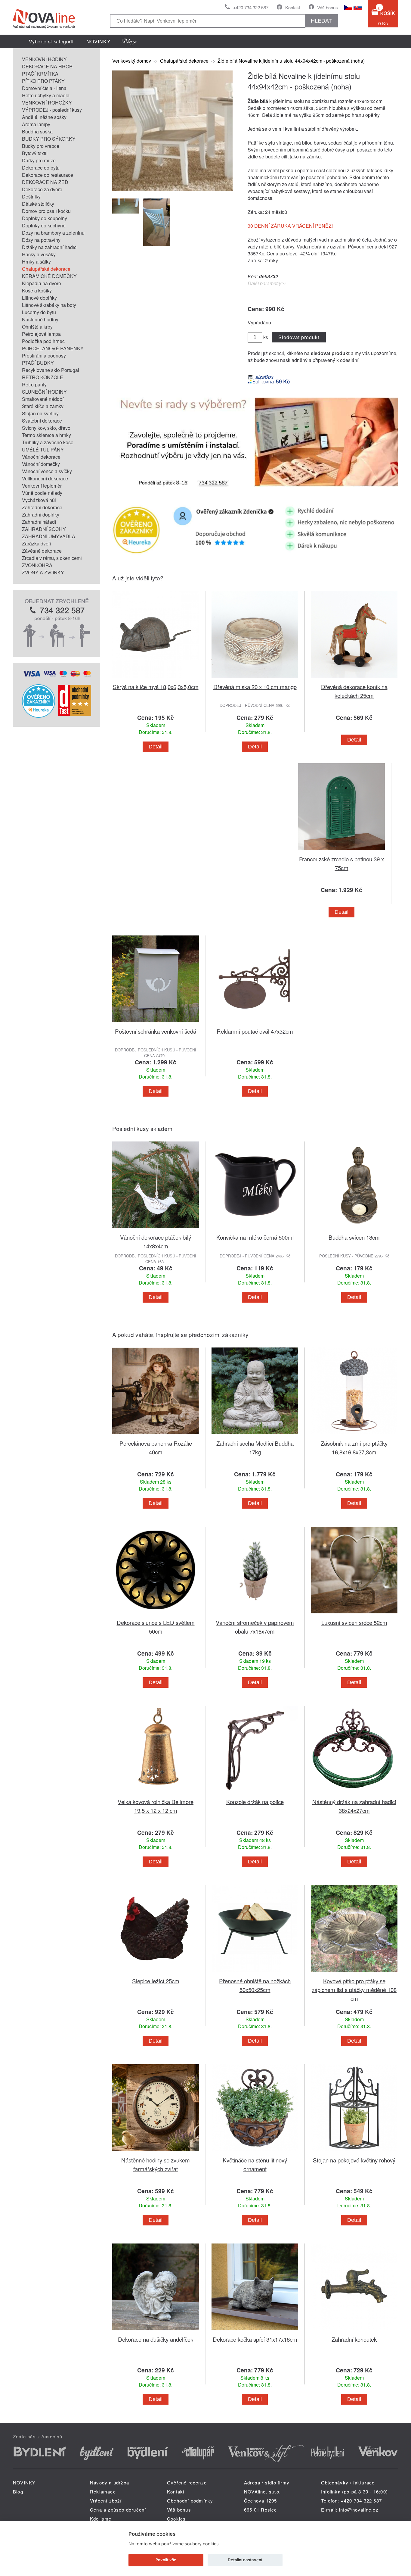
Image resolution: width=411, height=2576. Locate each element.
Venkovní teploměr (42, 486)
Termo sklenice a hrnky (46, 435)
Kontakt (293, 7)
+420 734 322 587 (251, 7)
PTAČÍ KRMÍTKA (40, 74)
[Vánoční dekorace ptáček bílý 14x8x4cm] (156, 1229)
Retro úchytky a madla (46, 95)
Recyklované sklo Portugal (51, 370)
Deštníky (31, 197)
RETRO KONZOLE (43, 377)
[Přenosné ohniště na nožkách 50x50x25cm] (255, 1973)
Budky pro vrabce (41, 146)
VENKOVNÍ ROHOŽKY (47, 103)
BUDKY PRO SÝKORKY (49, 139)
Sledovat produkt (299, 337)
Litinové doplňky (39, 298)
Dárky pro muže (39, 160)
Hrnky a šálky (36, 262)
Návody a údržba (110, 2482)
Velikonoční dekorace (45, 478)
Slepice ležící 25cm (156, 1981)
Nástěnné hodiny (40, 319)
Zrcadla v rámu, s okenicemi (52, 558)
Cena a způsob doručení (118, 2510)
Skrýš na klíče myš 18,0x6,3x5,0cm (156, 687)
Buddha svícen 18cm (354, 1237)
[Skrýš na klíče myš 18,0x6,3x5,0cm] (156, 679)
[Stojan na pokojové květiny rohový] (354, 2152)
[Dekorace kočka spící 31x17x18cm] (255, 2331)
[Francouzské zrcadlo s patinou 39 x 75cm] (341, 851)
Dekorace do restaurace (48, 175)
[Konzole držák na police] (255, 1794)
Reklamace (103, 2492)
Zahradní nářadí (39, 522)
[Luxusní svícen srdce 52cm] (354, 1614)
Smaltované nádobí (43, 399)
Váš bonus (328, 7)
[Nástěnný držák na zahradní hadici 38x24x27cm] (354, 1794)
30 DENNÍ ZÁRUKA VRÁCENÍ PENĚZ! (290, 226)
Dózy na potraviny (41, 240)
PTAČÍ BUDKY (38, 363)
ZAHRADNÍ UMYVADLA (49, 536)
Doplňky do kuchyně (44, 225)
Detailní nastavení (245, 2560)
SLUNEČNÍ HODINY (44, 392)
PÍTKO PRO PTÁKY (43, 81)
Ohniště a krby (37, 327)
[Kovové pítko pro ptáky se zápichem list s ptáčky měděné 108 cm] (354, 1973)
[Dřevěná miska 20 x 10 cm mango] (255, 679)
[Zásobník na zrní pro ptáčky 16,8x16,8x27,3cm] (354, 1435)
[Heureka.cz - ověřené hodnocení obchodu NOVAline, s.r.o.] (39, 716)
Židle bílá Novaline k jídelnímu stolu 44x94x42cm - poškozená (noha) (291, 61)
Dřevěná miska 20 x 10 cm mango (255, 687)
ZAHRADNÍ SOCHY (44, 529)
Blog (18, 2492)
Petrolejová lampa (41, 334)
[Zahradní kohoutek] (354, 2331)
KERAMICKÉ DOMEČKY (49, 276)
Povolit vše (166, 2560)
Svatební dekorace (42, 421)
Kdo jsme (101, 2519)
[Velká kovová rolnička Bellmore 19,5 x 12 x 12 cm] (156, 1794)
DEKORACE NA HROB (47, 66)
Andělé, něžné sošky (44, 117)
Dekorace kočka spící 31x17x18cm (255, 2339)
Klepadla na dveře (42, 283)
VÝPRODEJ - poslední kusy (52, 110)
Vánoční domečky (41, 464)
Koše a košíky (37, 290)
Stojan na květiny (40, 413)
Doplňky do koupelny (45, 218)
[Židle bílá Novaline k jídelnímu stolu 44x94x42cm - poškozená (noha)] (172, 189)
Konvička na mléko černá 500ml (255, 1237)
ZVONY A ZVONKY (43, 572)
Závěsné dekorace (42, 551)
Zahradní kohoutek (354, 2339)
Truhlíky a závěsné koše (48, 442)
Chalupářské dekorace (46, 269)
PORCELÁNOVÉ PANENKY (53, 348)
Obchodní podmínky (190, 2501)
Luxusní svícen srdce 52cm (354, 1622)
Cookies (176, 2519)
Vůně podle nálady (42, 493)
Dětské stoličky (38, 204)
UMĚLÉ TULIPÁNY (43, 450)
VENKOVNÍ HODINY (44, 59)
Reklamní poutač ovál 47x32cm (255, 1031)
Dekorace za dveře (42, 189)
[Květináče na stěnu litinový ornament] (255, 2152)
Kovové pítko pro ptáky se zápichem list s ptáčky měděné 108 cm (354, 1989)
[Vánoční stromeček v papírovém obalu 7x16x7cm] (255, 1614)
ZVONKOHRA (37, 565)
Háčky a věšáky (39, 254)
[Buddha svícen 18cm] (354, 1229)
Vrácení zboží (106, 2501)
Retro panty (34, 384)
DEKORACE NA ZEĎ (45, 182)
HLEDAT (321, 21)
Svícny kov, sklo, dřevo (46, 428)
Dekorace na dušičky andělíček (156, 2339)
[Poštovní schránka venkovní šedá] (156, 1023)
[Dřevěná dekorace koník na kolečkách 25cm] (354, 679)
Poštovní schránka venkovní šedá (156, 1031)
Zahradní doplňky (41, 515)
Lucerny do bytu (39, 312)
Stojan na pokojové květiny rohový (354, 2160)
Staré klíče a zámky (43, 406)
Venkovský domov (132, 61)
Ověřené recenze (187, 2482)
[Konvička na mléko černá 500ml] (255, 1229)
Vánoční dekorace (41, 457)
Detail (156, 747)
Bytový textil (35, 153)
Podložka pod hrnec (43, 341)
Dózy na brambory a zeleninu (53, 233)
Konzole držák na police (255, 1802)
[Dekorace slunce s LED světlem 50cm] (156, 1614)
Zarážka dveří (37, 543)
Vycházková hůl (39, 500)
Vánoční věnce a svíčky (47, 471)
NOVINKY (99, 41)
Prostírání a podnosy (44, 356)
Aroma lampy (36, 124)
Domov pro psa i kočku (46, 211)
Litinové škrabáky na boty (49, 305)
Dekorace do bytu (41, 168)
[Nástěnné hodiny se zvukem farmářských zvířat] (156, 2152)
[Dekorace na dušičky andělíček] (156, 2331)
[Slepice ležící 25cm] (156, 1973)
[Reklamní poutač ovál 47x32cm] (255, 1023)
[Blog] (129, 41)
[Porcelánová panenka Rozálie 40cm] (156, 1435)
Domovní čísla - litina (44, 88)
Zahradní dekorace (42, 507)
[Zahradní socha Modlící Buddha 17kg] (255, 1435)
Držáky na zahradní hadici (50, 247)
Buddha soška (37, 131)
